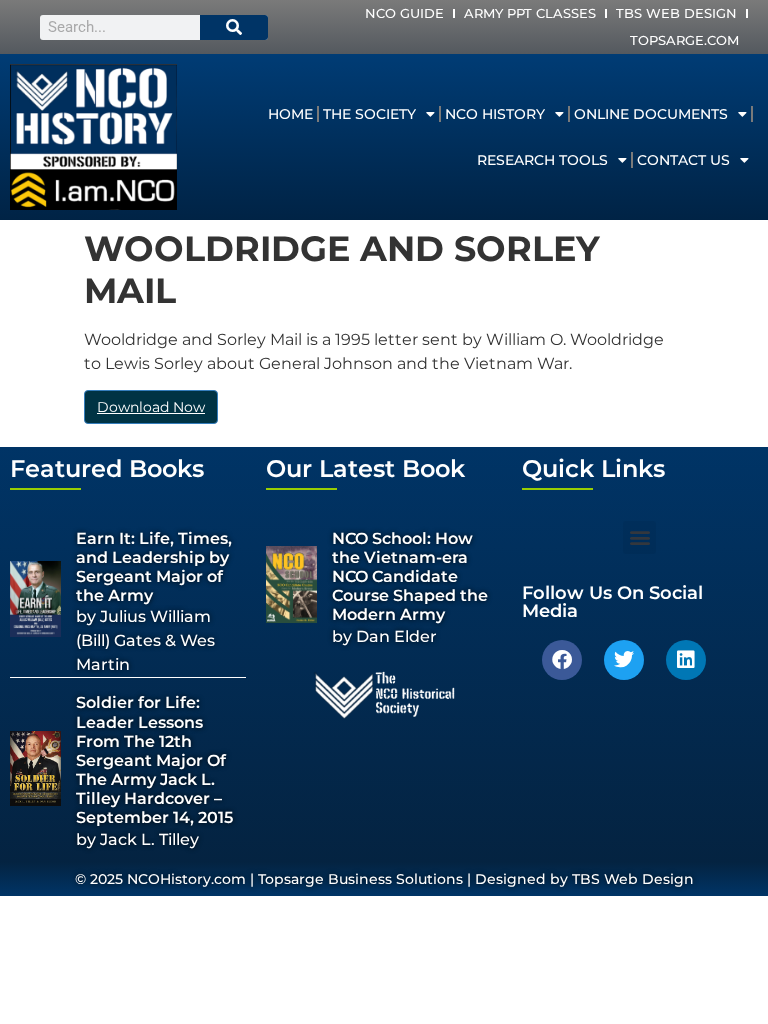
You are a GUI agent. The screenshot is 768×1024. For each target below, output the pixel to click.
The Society (369, 114)
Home (290, 114)
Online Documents (651, 114)
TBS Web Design (676, 13)
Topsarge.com (684, 40)
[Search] (234, 27)
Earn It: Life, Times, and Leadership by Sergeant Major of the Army (154, 567)
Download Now (151, 407)
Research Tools (542, 160)
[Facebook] (562, 660)
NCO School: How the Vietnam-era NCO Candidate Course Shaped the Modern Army (410, 577)
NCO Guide (404, 13)
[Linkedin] (686, 660)
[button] (639, 537)
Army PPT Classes (530, 13)
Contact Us (683, 160)
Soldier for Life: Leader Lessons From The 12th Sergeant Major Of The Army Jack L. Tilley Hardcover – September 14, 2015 (154, 760)
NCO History (495, 114)
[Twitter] (624, 660)
